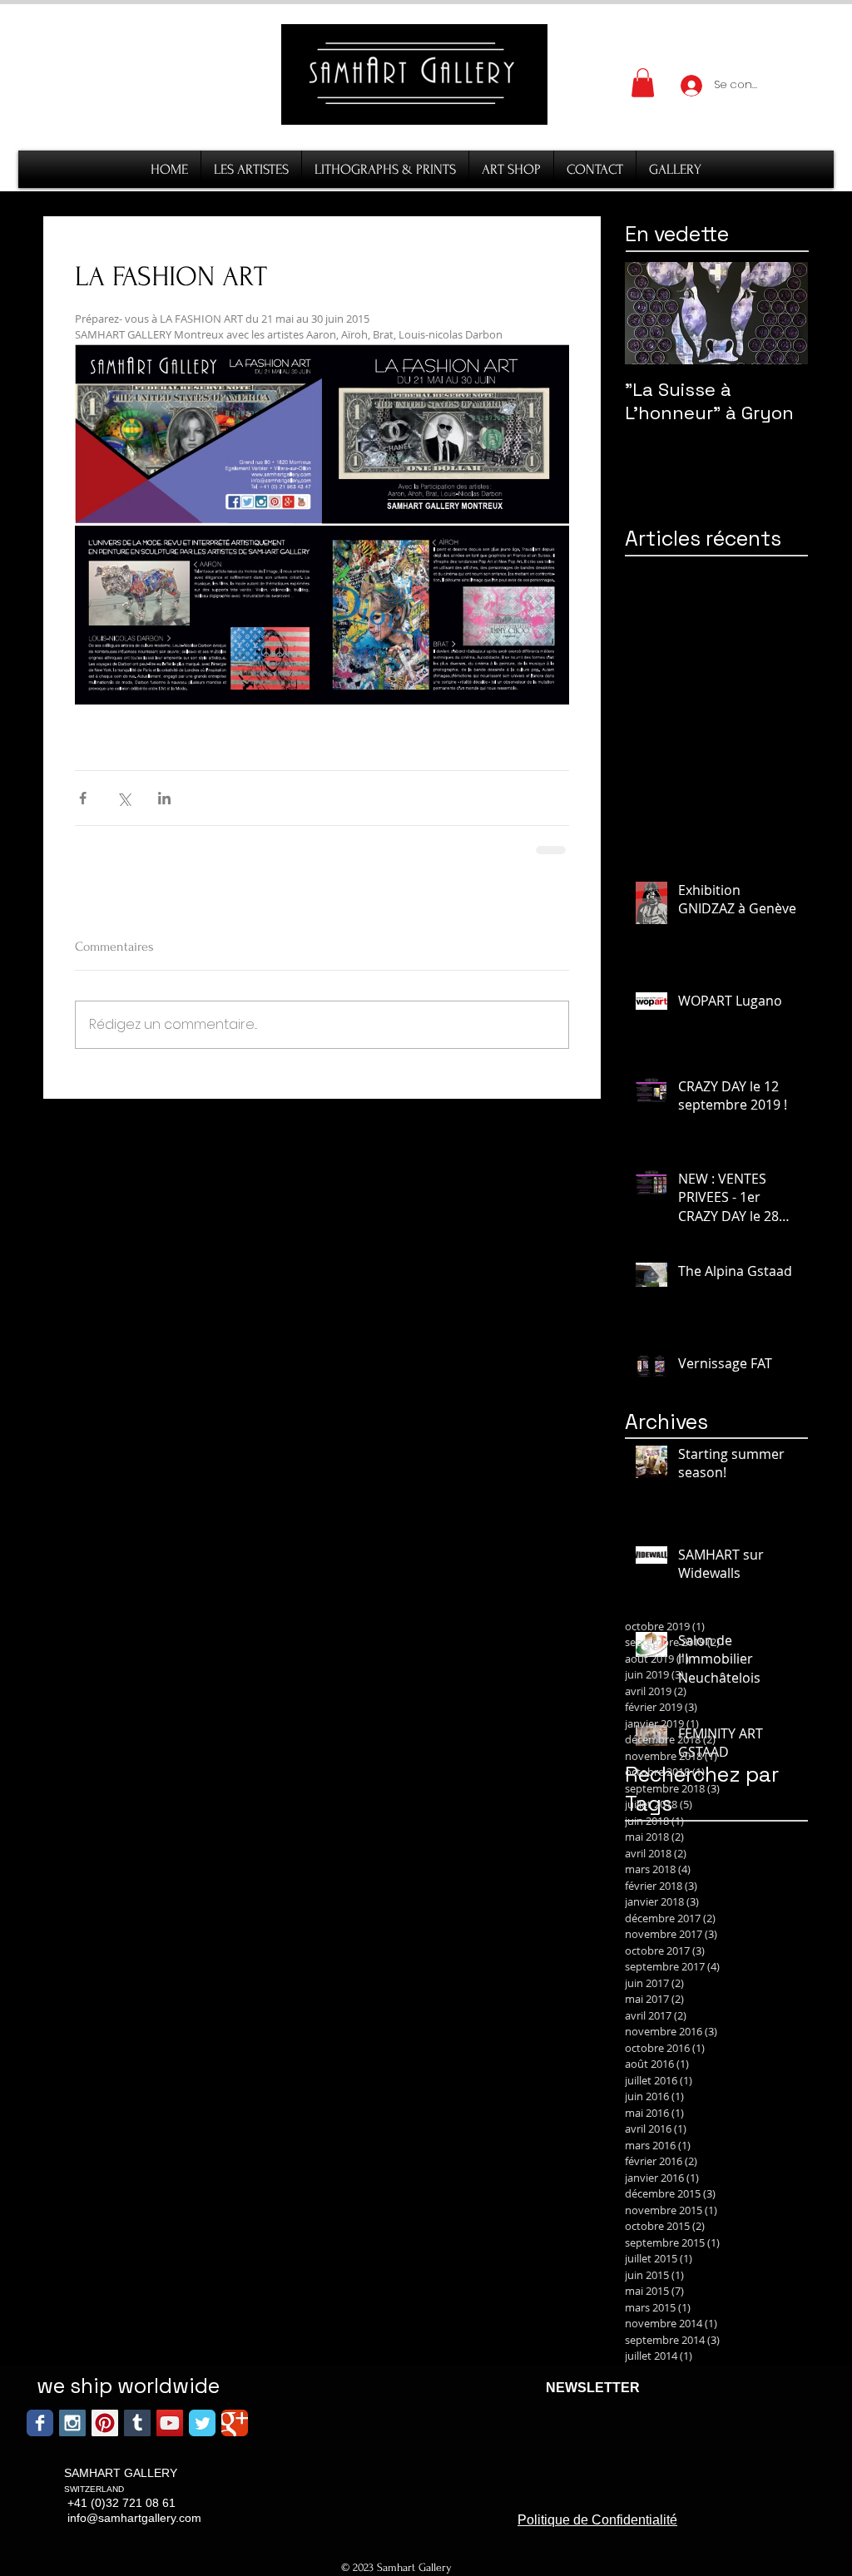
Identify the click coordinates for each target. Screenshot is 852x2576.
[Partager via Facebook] (83, 798)
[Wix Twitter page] (202, 2423)
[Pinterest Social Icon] (105, 2423)
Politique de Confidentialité (597, 2520)
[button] (643, 83)
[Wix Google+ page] (235, 2423)
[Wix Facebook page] (40, 2423)
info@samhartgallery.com (134, 2518)
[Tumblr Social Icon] (137, 2423)
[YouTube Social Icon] (170, 2423)
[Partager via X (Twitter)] (124, 798)
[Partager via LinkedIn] (164, 798)
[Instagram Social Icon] (72, 2423)
